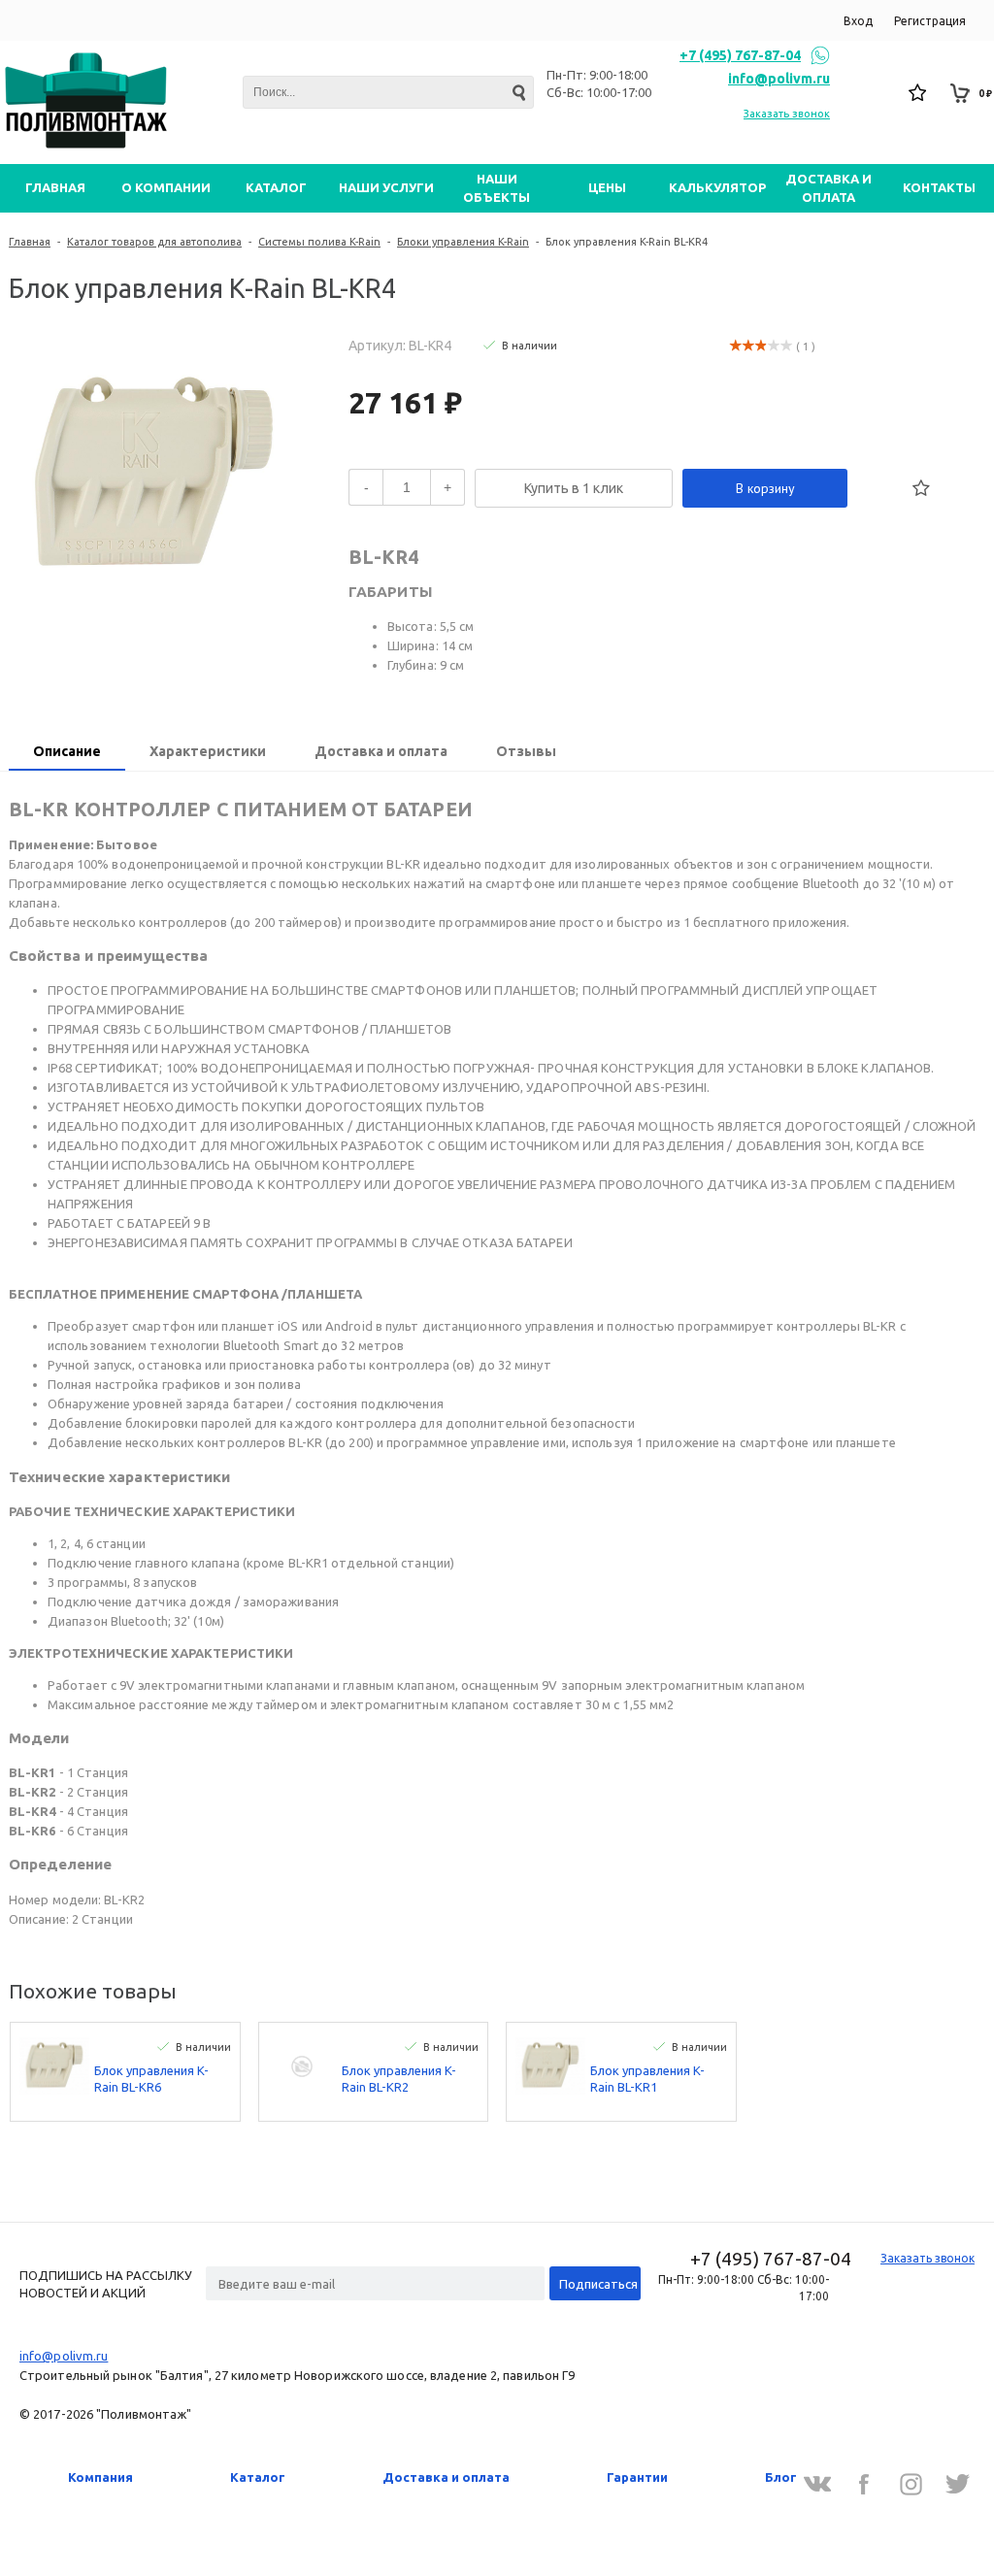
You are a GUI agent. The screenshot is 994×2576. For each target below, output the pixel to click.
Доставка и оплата (446, 2477)
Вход (858, 21)
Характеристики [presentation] (208, 751)
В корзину (765, 488)
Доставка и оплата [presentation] (381, 751)
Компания (100, 2477)
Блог (781, 2477)
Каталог (258, 2477)
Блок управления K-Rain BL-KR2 (399, 2079)
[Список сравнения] (876, 93)
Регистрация (930, 21)
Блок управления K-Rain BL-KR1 (647, 2079)
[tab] (67, 753)
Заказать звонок (787, 114)
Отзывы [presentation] (526, 751)
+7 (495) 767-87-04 (740, 55)
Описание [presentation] (67, 751)
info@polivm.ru (779, 79)
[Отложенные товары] (918, 93)
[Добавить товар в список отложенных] (921, 488)
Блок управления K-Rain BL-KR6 (151, 2079)
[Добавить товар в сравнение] (878, 488)
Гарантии (637, 2477)
